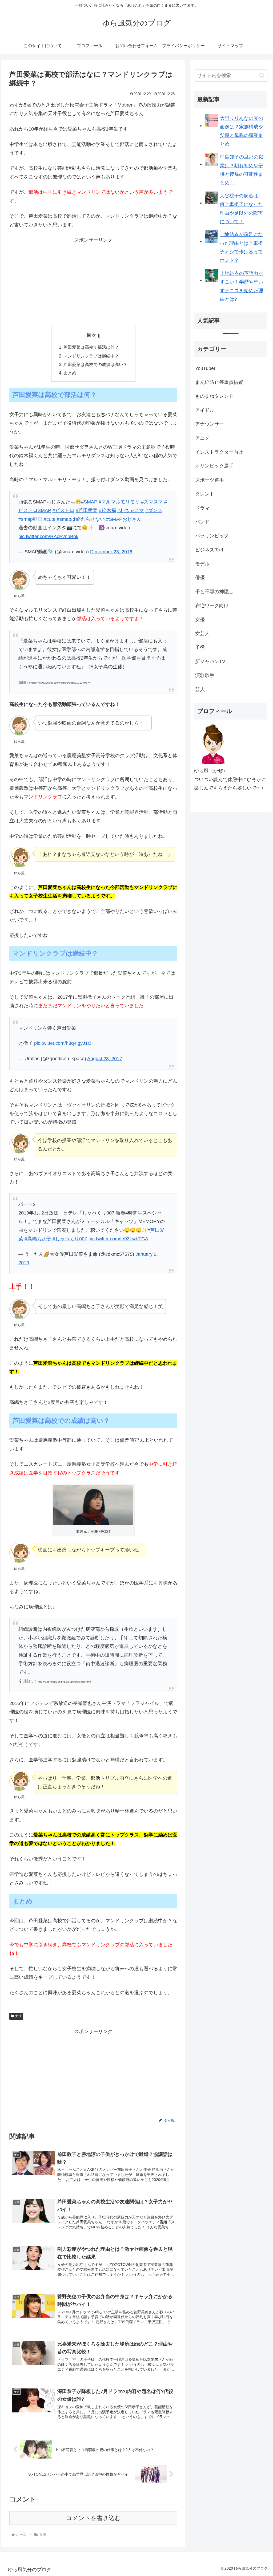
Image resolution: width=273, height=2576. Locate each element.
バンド (202, 522)
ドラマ (202, 508)
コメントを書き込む (93, 2518)
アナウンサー (210, 424)
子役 (200, 647)
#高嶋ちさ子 (38, 1239)
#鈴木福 (107, 510)
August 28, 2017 (105, 1059)
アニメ (202, 438)
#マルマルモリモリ (119, 502)
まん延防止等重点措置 (219, 382)
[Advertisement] (93, 282)
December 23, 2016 (111, 552)
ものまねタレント (214, 396)
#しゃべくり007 (70, 1239)
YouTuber (205, 368)
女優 (18, 2016)
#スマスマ (152, 502)
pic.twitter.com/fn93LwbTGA (118, 1239)
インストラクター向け (219, 452)
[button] (262, 75)
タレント (205, 494)
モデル (202, 564)
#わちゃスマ (131, 510)
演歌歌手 (205, 675)
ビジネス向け (210, 550)
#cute (50, 519)
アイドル (205, 410)
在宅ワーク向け (212, 606)
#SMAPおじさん (124, 519)
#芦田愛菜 (87, 510)
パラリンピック (212, 536)
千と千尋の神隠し (214, 592)
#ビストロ (63, 510)
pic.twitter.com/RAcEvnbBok (48, 537)
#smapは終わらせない (81, 519)
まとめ (70, 373)
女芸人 (202, 633)
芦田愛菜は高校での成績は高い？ (95, 364)
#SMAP (89, 502)
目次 (91, 335)
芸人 (200, 689)
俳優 (200, 578)
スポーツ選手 (210, 480)
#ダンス (154, 510)
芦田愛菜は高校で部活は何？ (91, 347)
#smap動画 (30, 519)
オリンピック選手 (214, 466)
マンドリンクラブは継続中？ (91, 356)
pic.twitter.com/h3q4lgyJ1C (63, 1043)
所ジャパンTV (210, 661)
